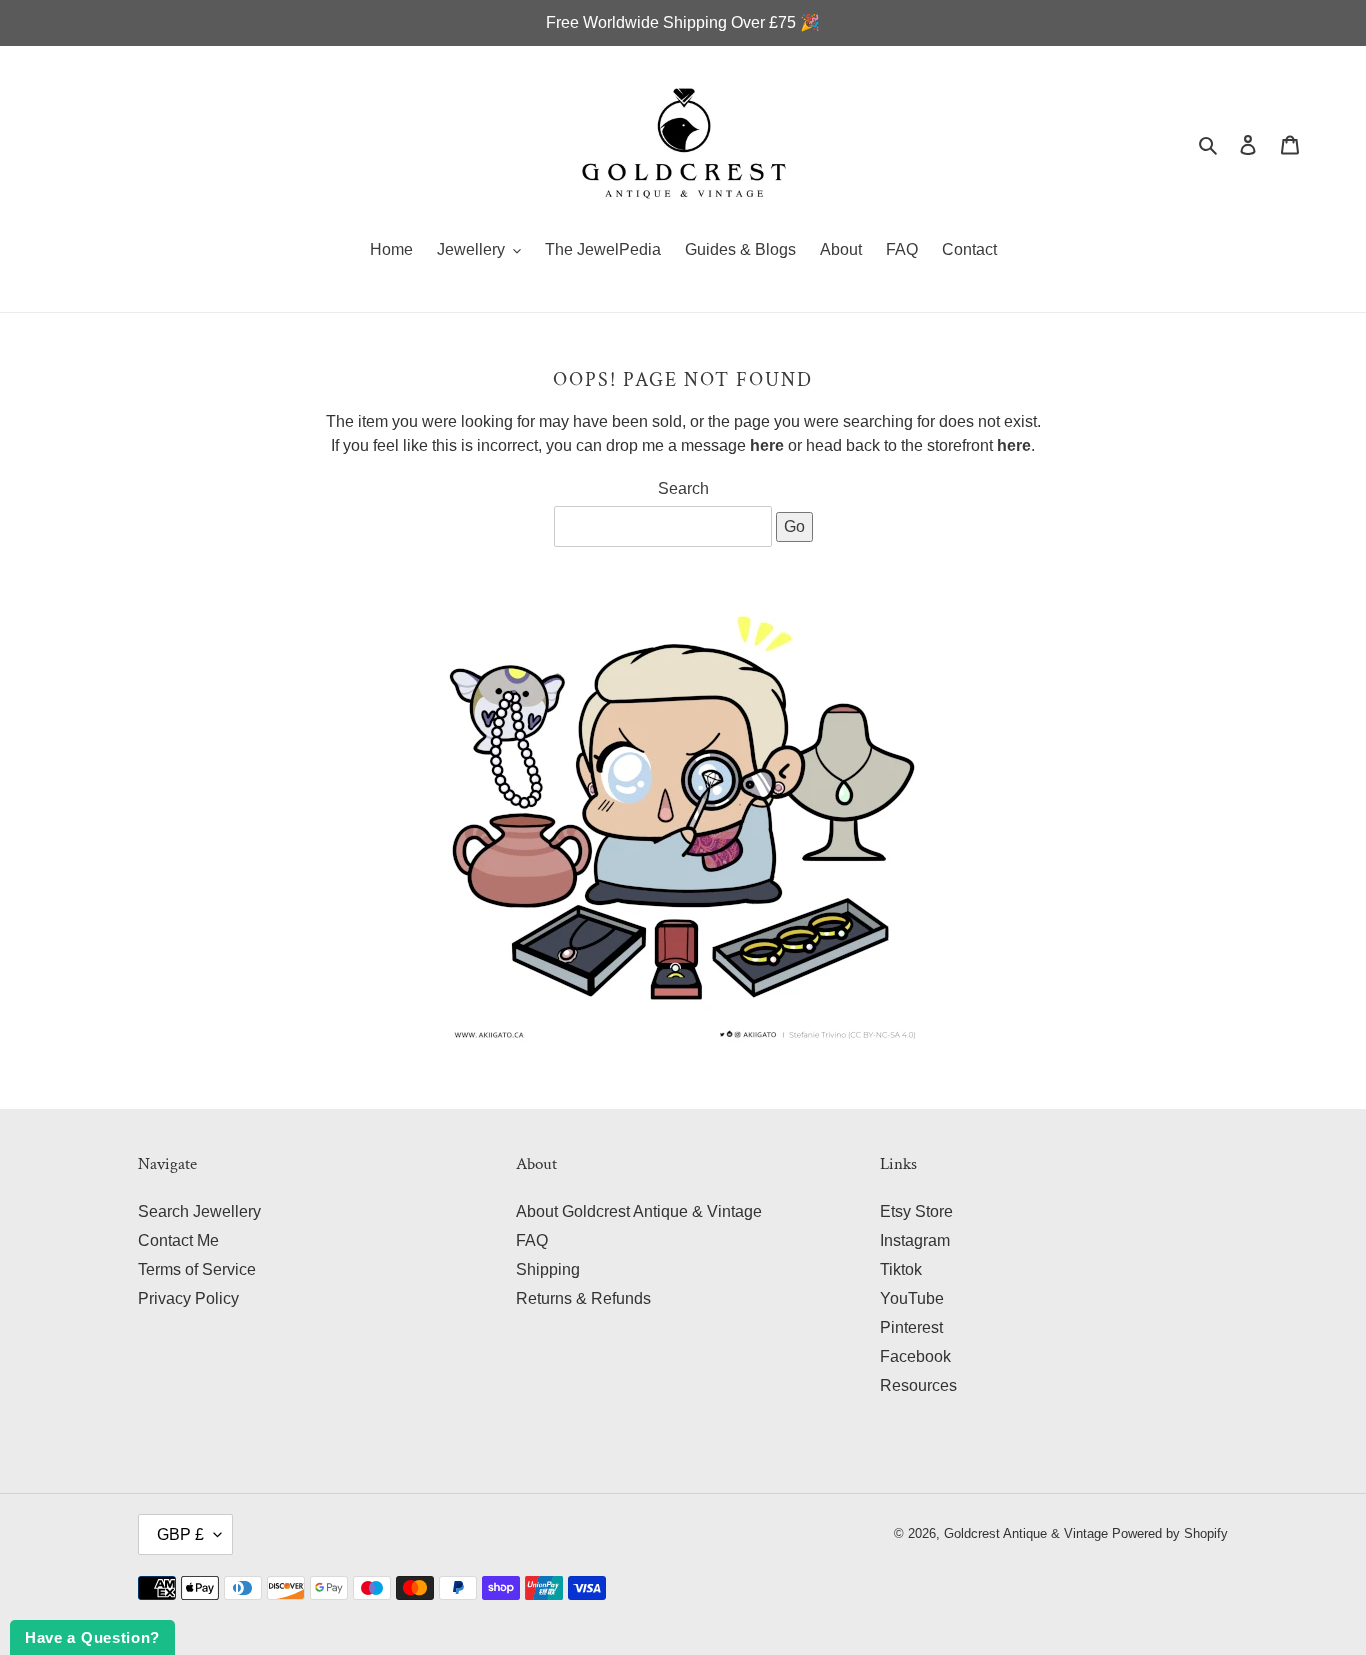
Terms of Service (197, 1269)
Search (683, 488)
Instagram (915, 1240)
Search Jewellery (199, 1211)
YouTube (912, 1298)
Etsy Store (916, 1211)
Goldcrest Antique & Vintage (1026, 1533)
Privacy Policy (188, 1298)
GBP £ (180, 1534)
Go (794, 526)
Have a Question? (92, 1637)
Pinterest (911, 1327)
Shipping (548, 1269)
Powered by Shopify (1170, 1533)
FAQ (532, 1240)
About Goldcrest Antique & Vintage (639, 1211)
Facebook (915, 1356)
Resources (918, 1385)
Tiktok (901, 1269)
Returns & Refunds (583, 1298)
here (767, 445)
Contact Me (178, 1240)
